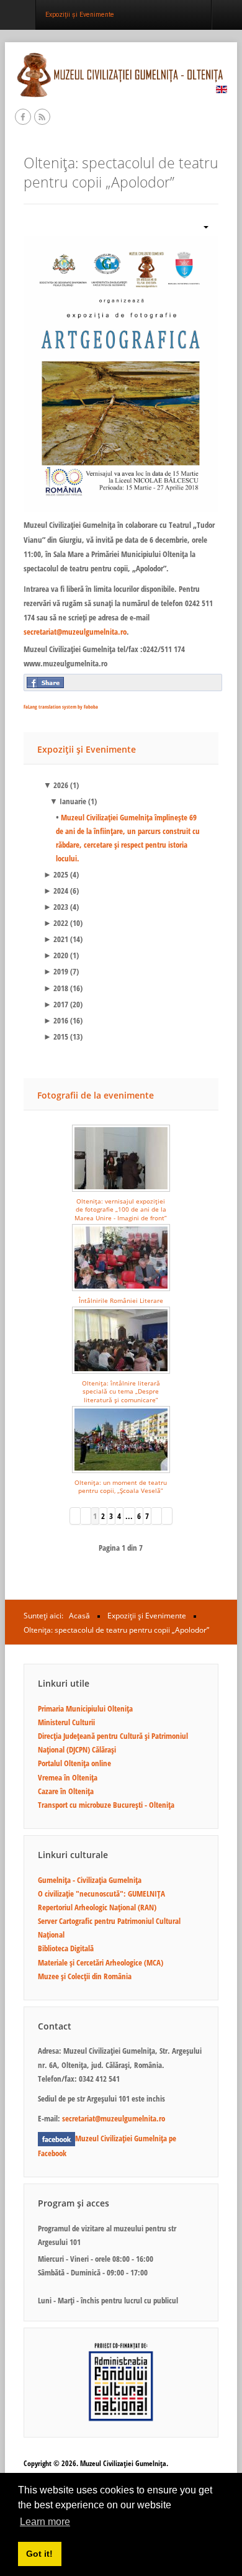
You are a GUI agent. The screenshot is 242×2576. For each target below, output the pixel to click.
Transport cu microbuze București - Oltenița (106, 1805)
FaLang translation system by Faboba (61, 706)
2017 (56, 1004)
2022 (56, 923)
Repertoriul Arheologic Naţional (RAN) (97, 1907)
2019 (56, 971)
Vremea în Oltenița (68, 1777)
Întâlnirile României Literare (121, 1300)
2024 (56, 891)
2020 (56, 955)
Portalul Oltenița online (74, 1763)
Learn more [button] (45, 2522)
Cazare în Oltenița (66, 1791)
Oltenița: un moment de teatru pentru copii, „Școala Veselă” (121, 1486)
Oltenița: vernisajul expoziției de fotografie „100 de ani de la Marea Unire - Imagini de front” (121, 1209)
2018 (56, 988)
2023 (56, 907)
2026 (56, 785)
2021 (56, 939)
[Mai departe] (157, 1516)
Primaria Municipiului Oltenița (85, 1708)
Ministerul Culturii (66, 1722)
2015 (56, 1036)
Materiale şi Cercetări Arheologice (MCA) (101, 1962)
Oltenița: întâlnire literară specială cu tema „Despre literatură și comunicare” (121, 1391)
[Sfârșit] (167, 1516)
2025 (56, 874)
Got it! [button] (39, 2554)
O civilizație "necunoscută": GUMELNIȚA (101, 1893)
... (129, 1516)
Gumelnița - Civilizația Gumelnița (90, 1880)
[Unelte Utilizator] (201, 226)
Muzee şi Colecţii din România (85, 1976)
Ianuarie (68, 801)
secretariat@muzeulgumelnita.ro (75, 632)
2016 (56, 1020)
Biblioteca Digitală (66, 1948)
